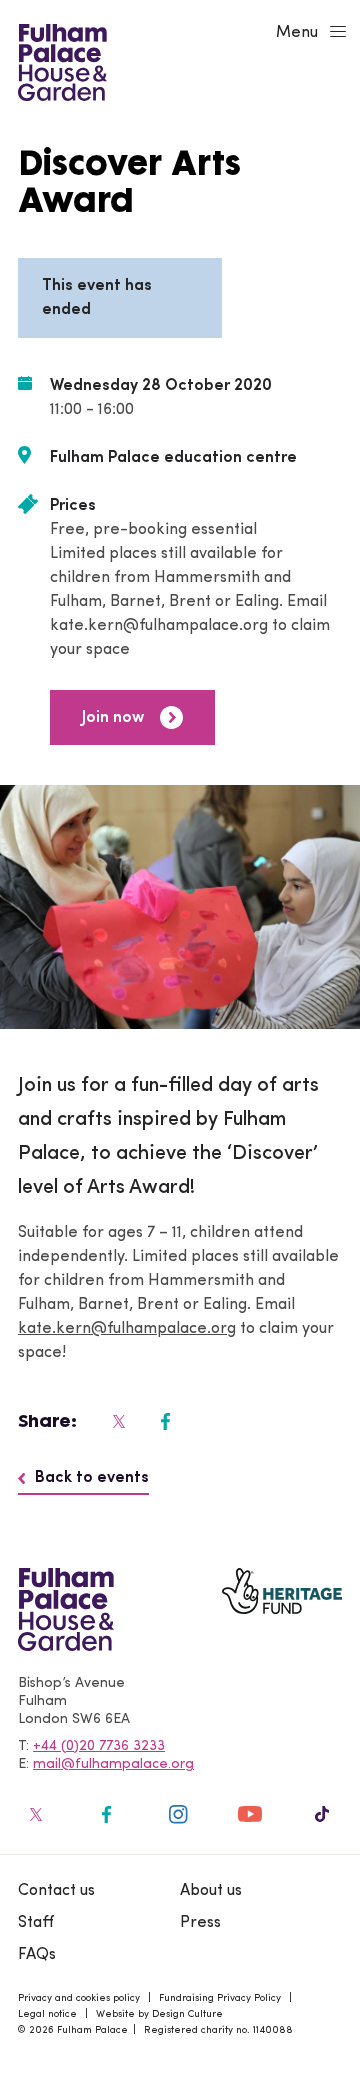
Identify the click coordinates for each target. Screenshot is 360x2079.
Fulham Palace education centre (173, 458)
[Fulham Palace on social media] (117, 1421)
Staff (36, 1923)
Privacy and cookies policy (79, 1998)
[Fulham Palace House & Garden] (59, 60)
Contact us (56, 1891)
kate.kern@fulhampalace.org (127, 1329)
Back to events (92, 1478)
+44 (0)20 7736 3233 (99, 1746)
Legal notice (47, 2014)
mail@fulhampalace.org (113, 1764)
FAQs (37, 1955)
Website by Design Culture (159, 2014)
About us (211, 1891)
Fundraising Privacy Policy (220, 1998)
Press (200, 1923)
